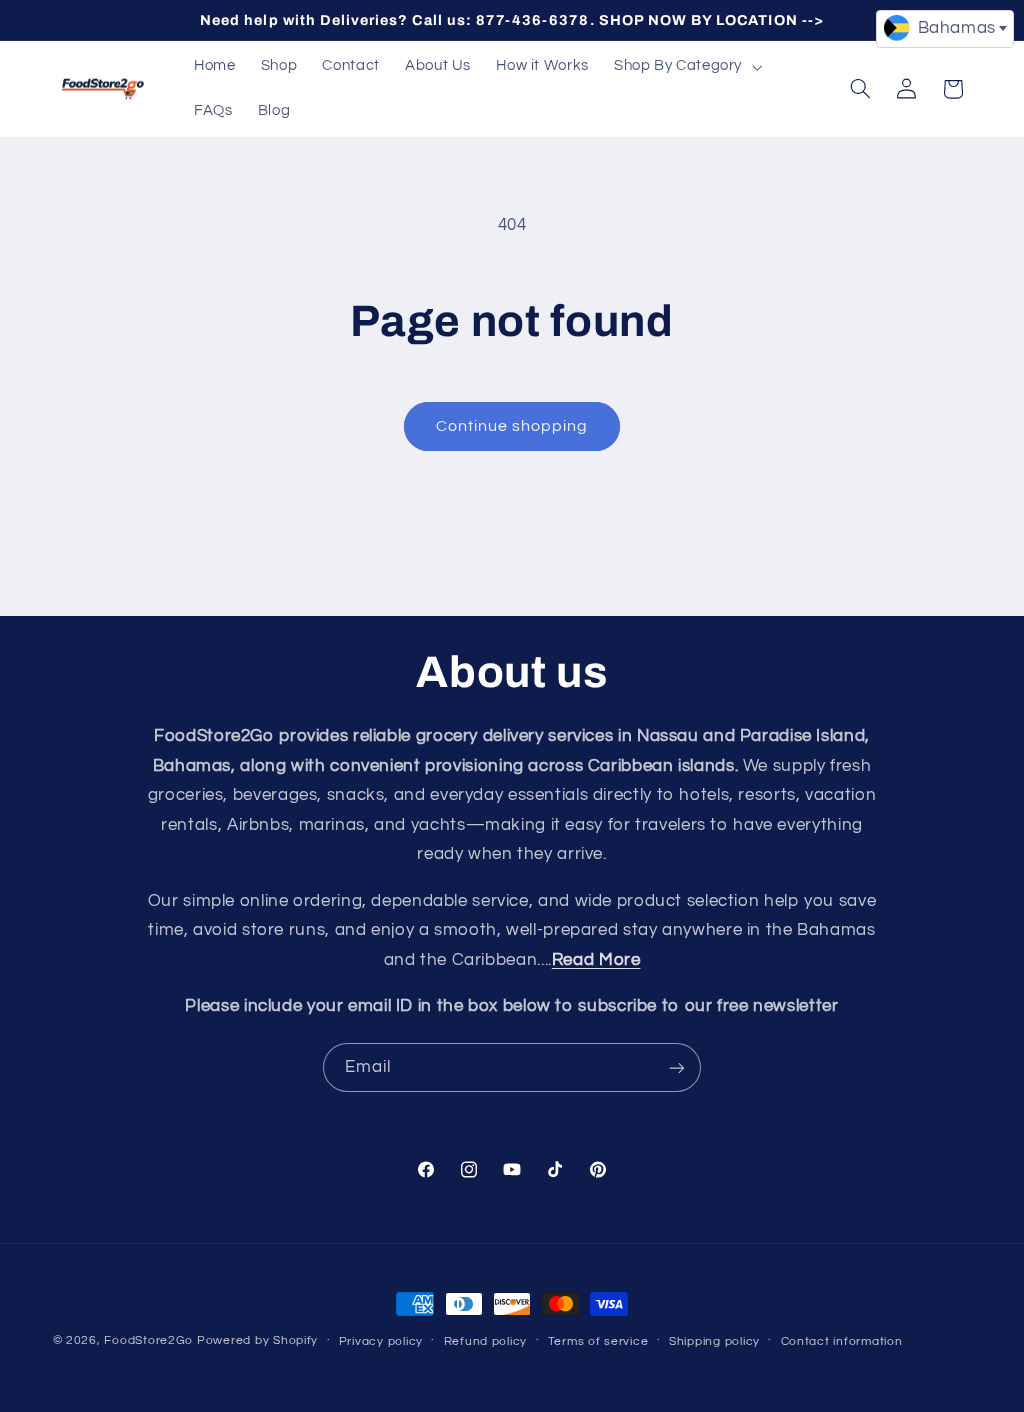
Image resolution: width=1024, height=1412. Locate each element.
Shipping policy (714, 1341)
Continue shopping (512, 426)
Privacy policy (381, 1341)
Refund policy (486, 1341)
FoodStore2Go (148, 1340)
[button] (685, 67)
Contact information (842, 1341)
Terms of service (598, 1341)
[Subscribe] (677, 1067)
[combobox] (945, 29)
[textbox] (945, 28)
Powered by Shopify (257, 1340)
